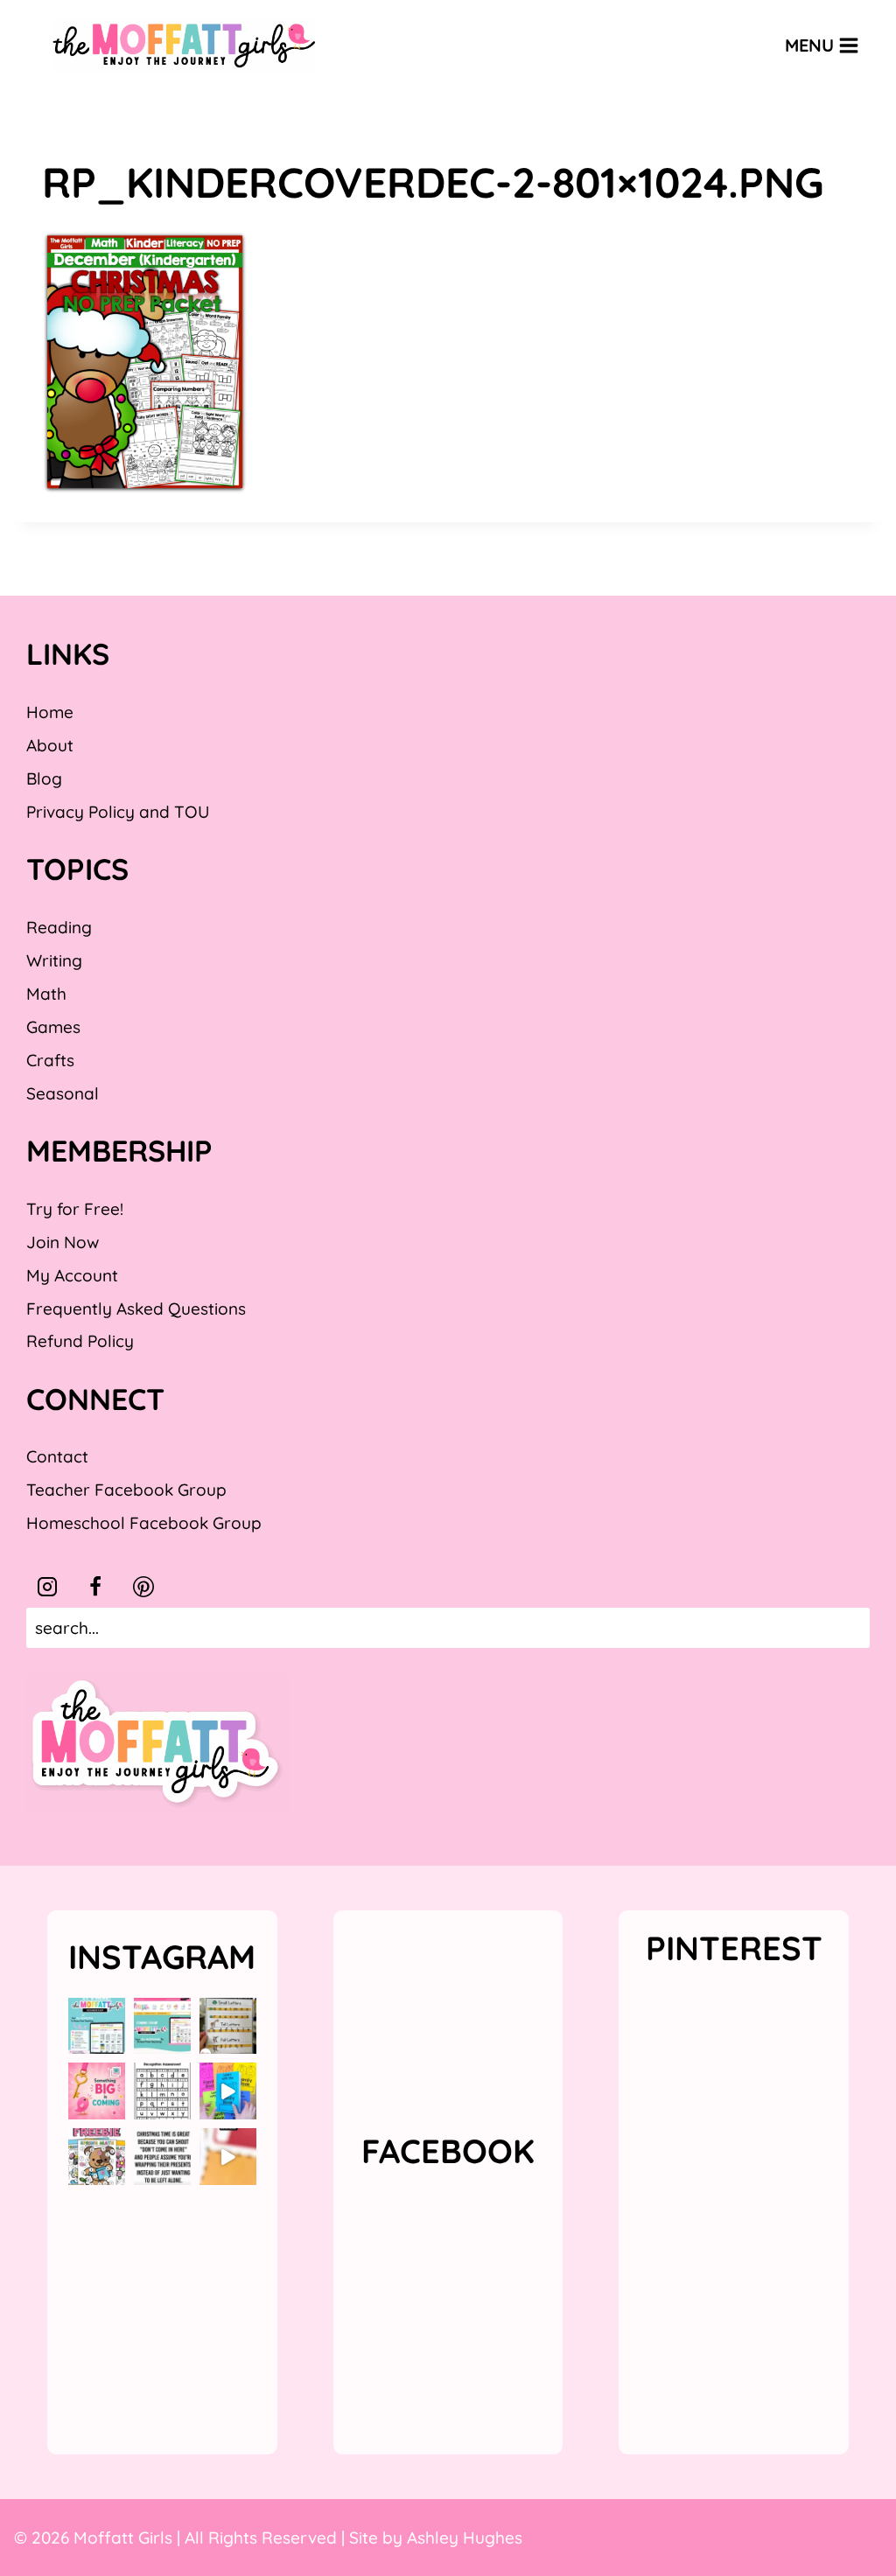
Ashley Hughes (465, 2538)
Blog (44, 778)
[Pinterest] (143, 1587)
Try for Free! (75, 1209)
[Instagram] (47, 1587)
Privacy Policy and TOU (118, 812)
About (50, 745)
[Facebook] (95, 1587)
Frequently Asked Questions (136, 1309)
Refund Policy (80, 1341)
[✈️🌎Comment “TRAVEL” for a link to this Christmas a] (228, 2157)
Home (50, 712)
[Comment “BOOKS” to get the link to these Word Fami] (228, 2091)
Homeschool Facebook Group (144, 1523)
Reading (59, 927)
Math (46, 994)
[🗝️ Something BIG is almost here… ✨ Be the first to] (97, 2091)
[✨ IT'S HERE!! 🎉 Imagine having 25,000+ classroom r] (97, 2026)
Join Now (63, 1242)
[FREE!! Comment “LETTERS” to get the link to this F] (228, 2026)
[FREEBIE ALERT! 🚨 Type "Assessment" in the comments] (162, 2091)
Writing (54, 960)
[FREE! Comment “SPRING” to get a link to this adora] (97, 2157)
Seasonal (63, 1093)
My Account (72, 1275)
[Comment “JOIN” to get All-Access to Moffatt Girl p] (162, 2026)
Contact (57, 1456)
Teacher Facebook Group (126, 1490)
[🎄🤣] (162, 2157)
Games (53, 1027)
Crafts (50, 1060)
